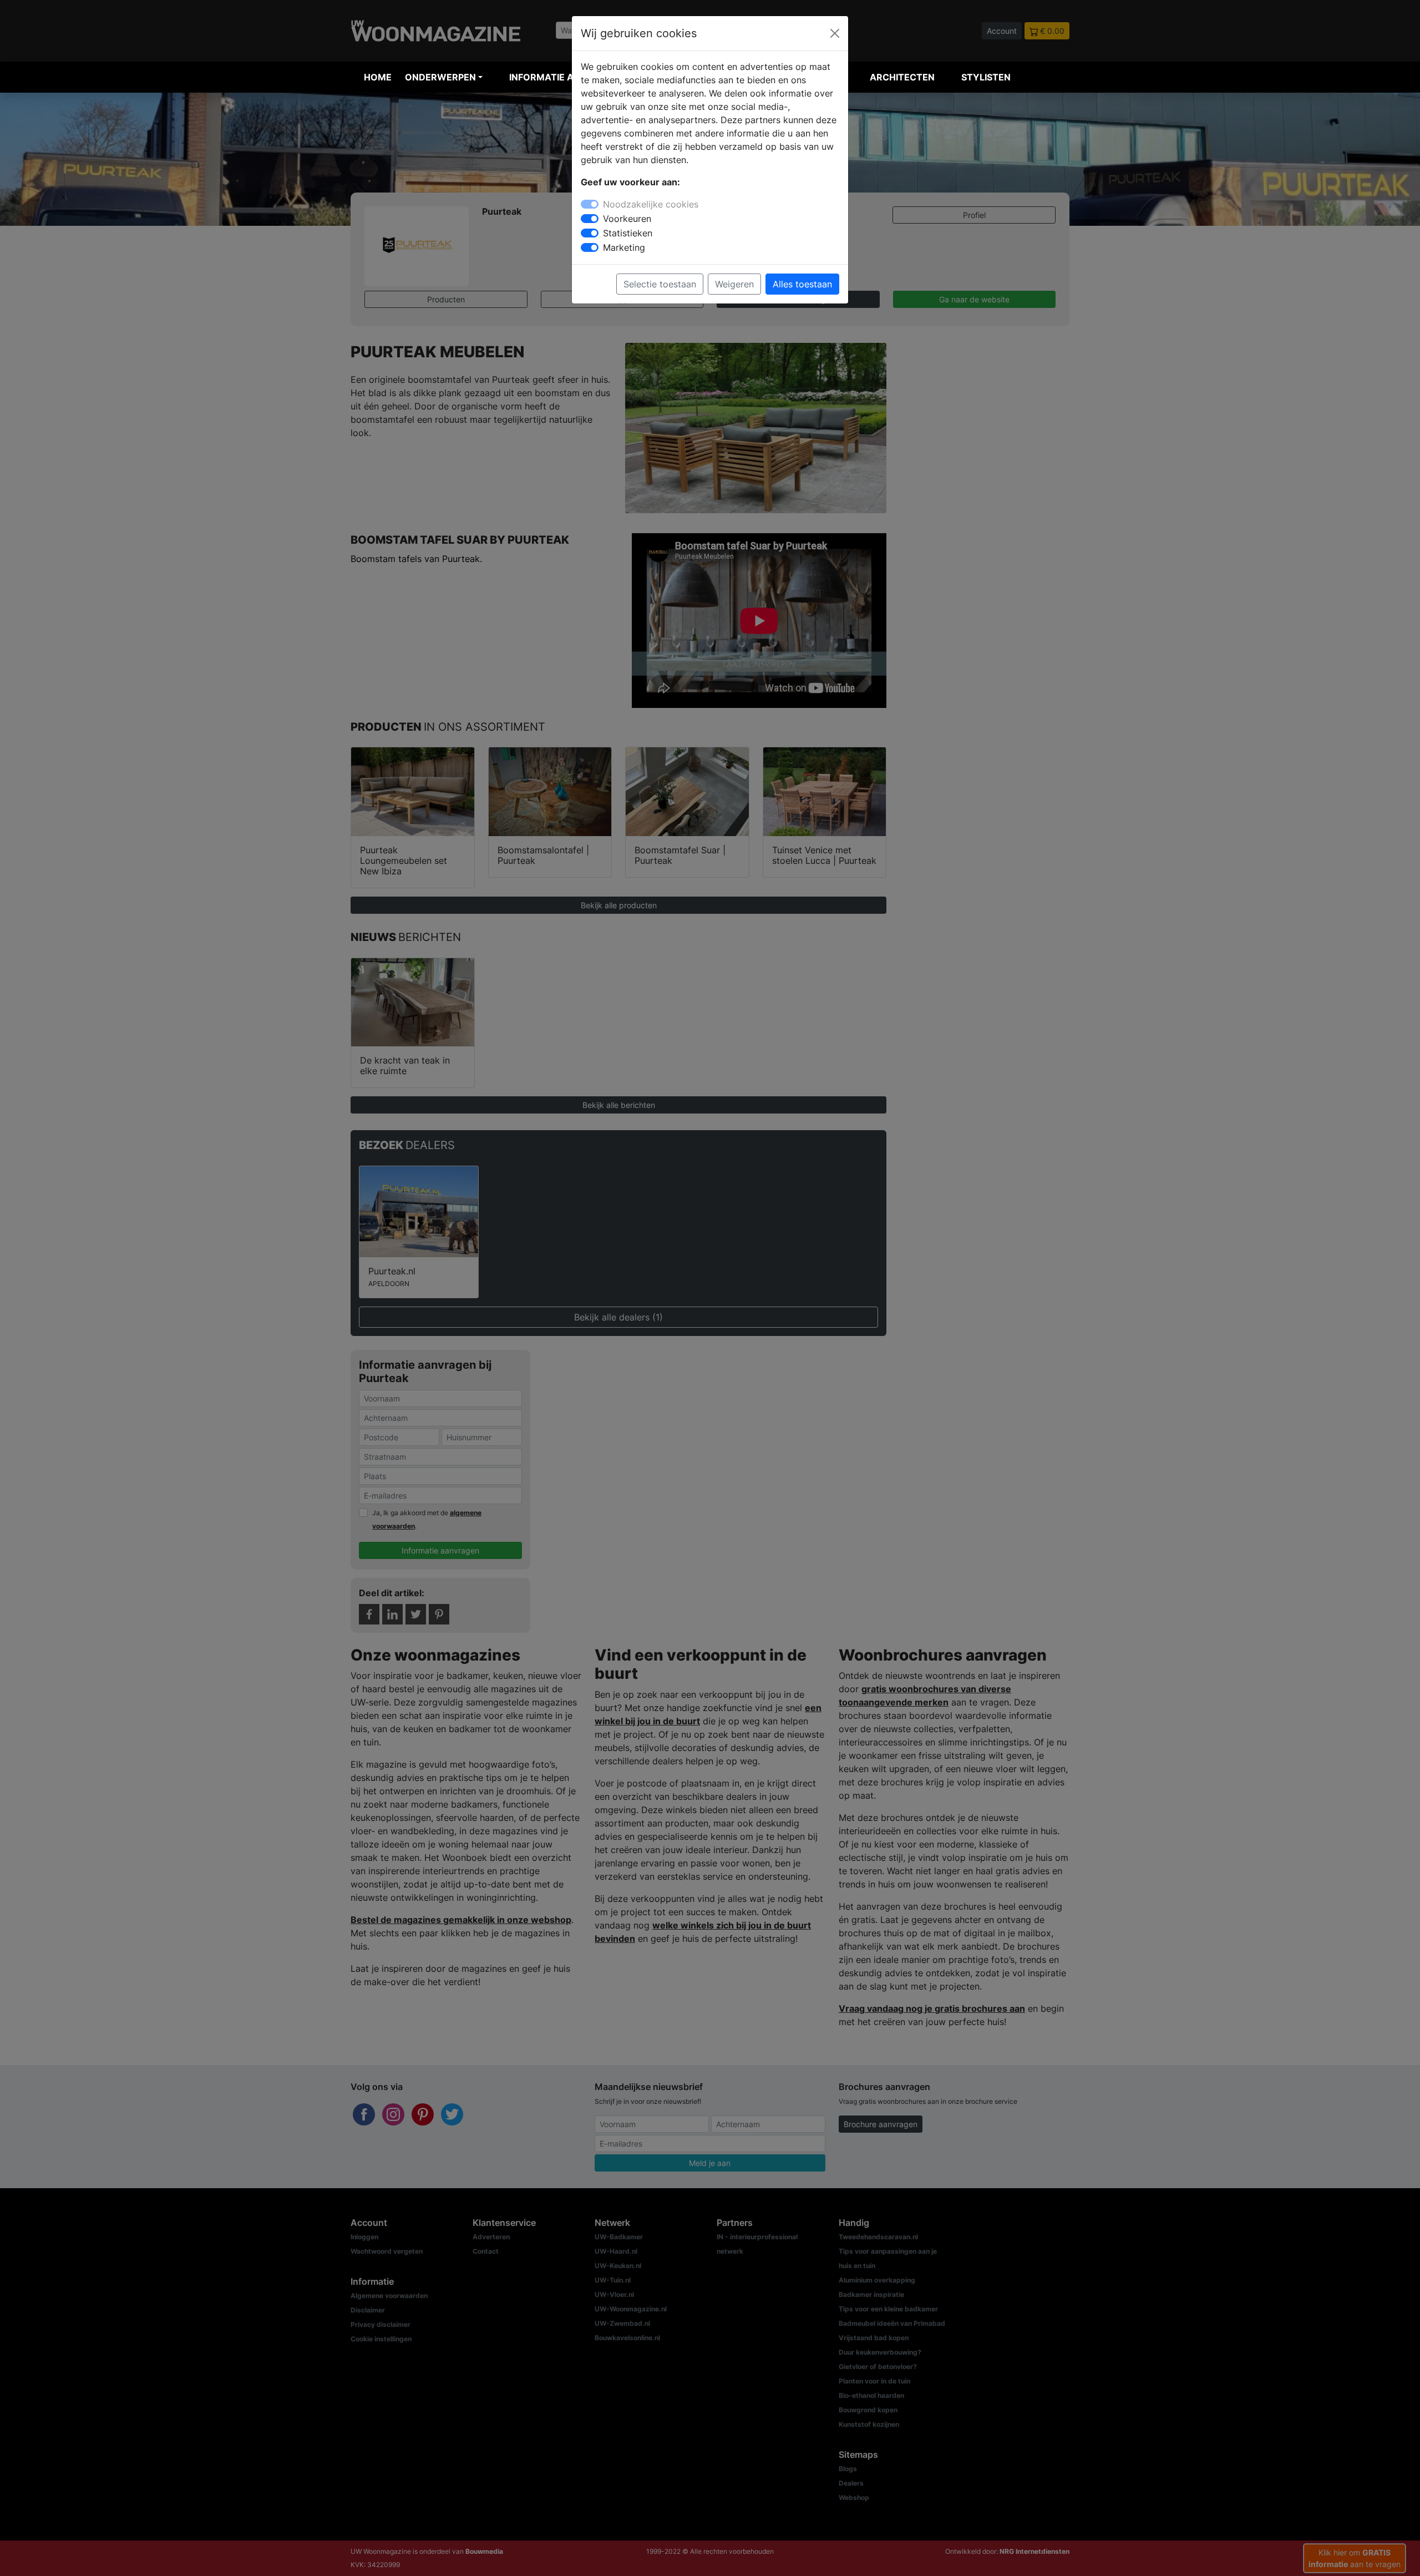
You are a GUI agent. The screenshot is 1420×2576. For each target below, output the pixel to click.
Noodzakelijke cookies (651, 204)
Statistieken (628, 233)
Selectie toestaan (660, 284)
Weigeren (734, 284)
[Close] (835, 33)
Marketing (624, 247)
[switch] (590, 219)
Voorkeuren (627, 219)
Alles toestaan (802, 284)
